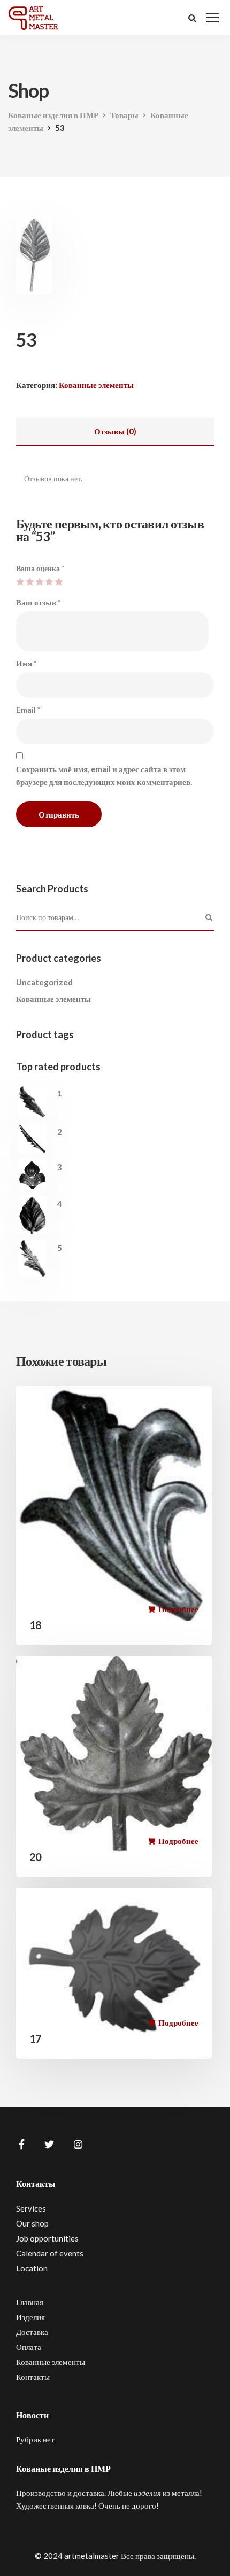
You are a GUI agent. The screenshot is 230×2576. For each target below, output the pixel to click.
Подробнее (178, 1609)
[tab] (115, 432)
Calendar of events (50, 2253)
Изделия (30, 2317)
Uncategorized (44, 982)
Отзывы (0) (115, 431)
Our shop (32, 2223)
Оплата (29, 2347)
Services (31, 2208)
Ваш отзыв (39, 602)
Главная (30, 2302)
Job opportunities (47, 2238)
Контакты (33, 2377)
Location (32, 2268)
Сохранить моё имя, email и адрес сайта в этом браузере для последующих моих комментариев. (104, 775)
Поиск (209, 918)
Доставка (32, 2332)
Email (28, 710)
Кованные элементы (96, 385)
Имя (26, 663)
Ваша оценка (40, 568)
